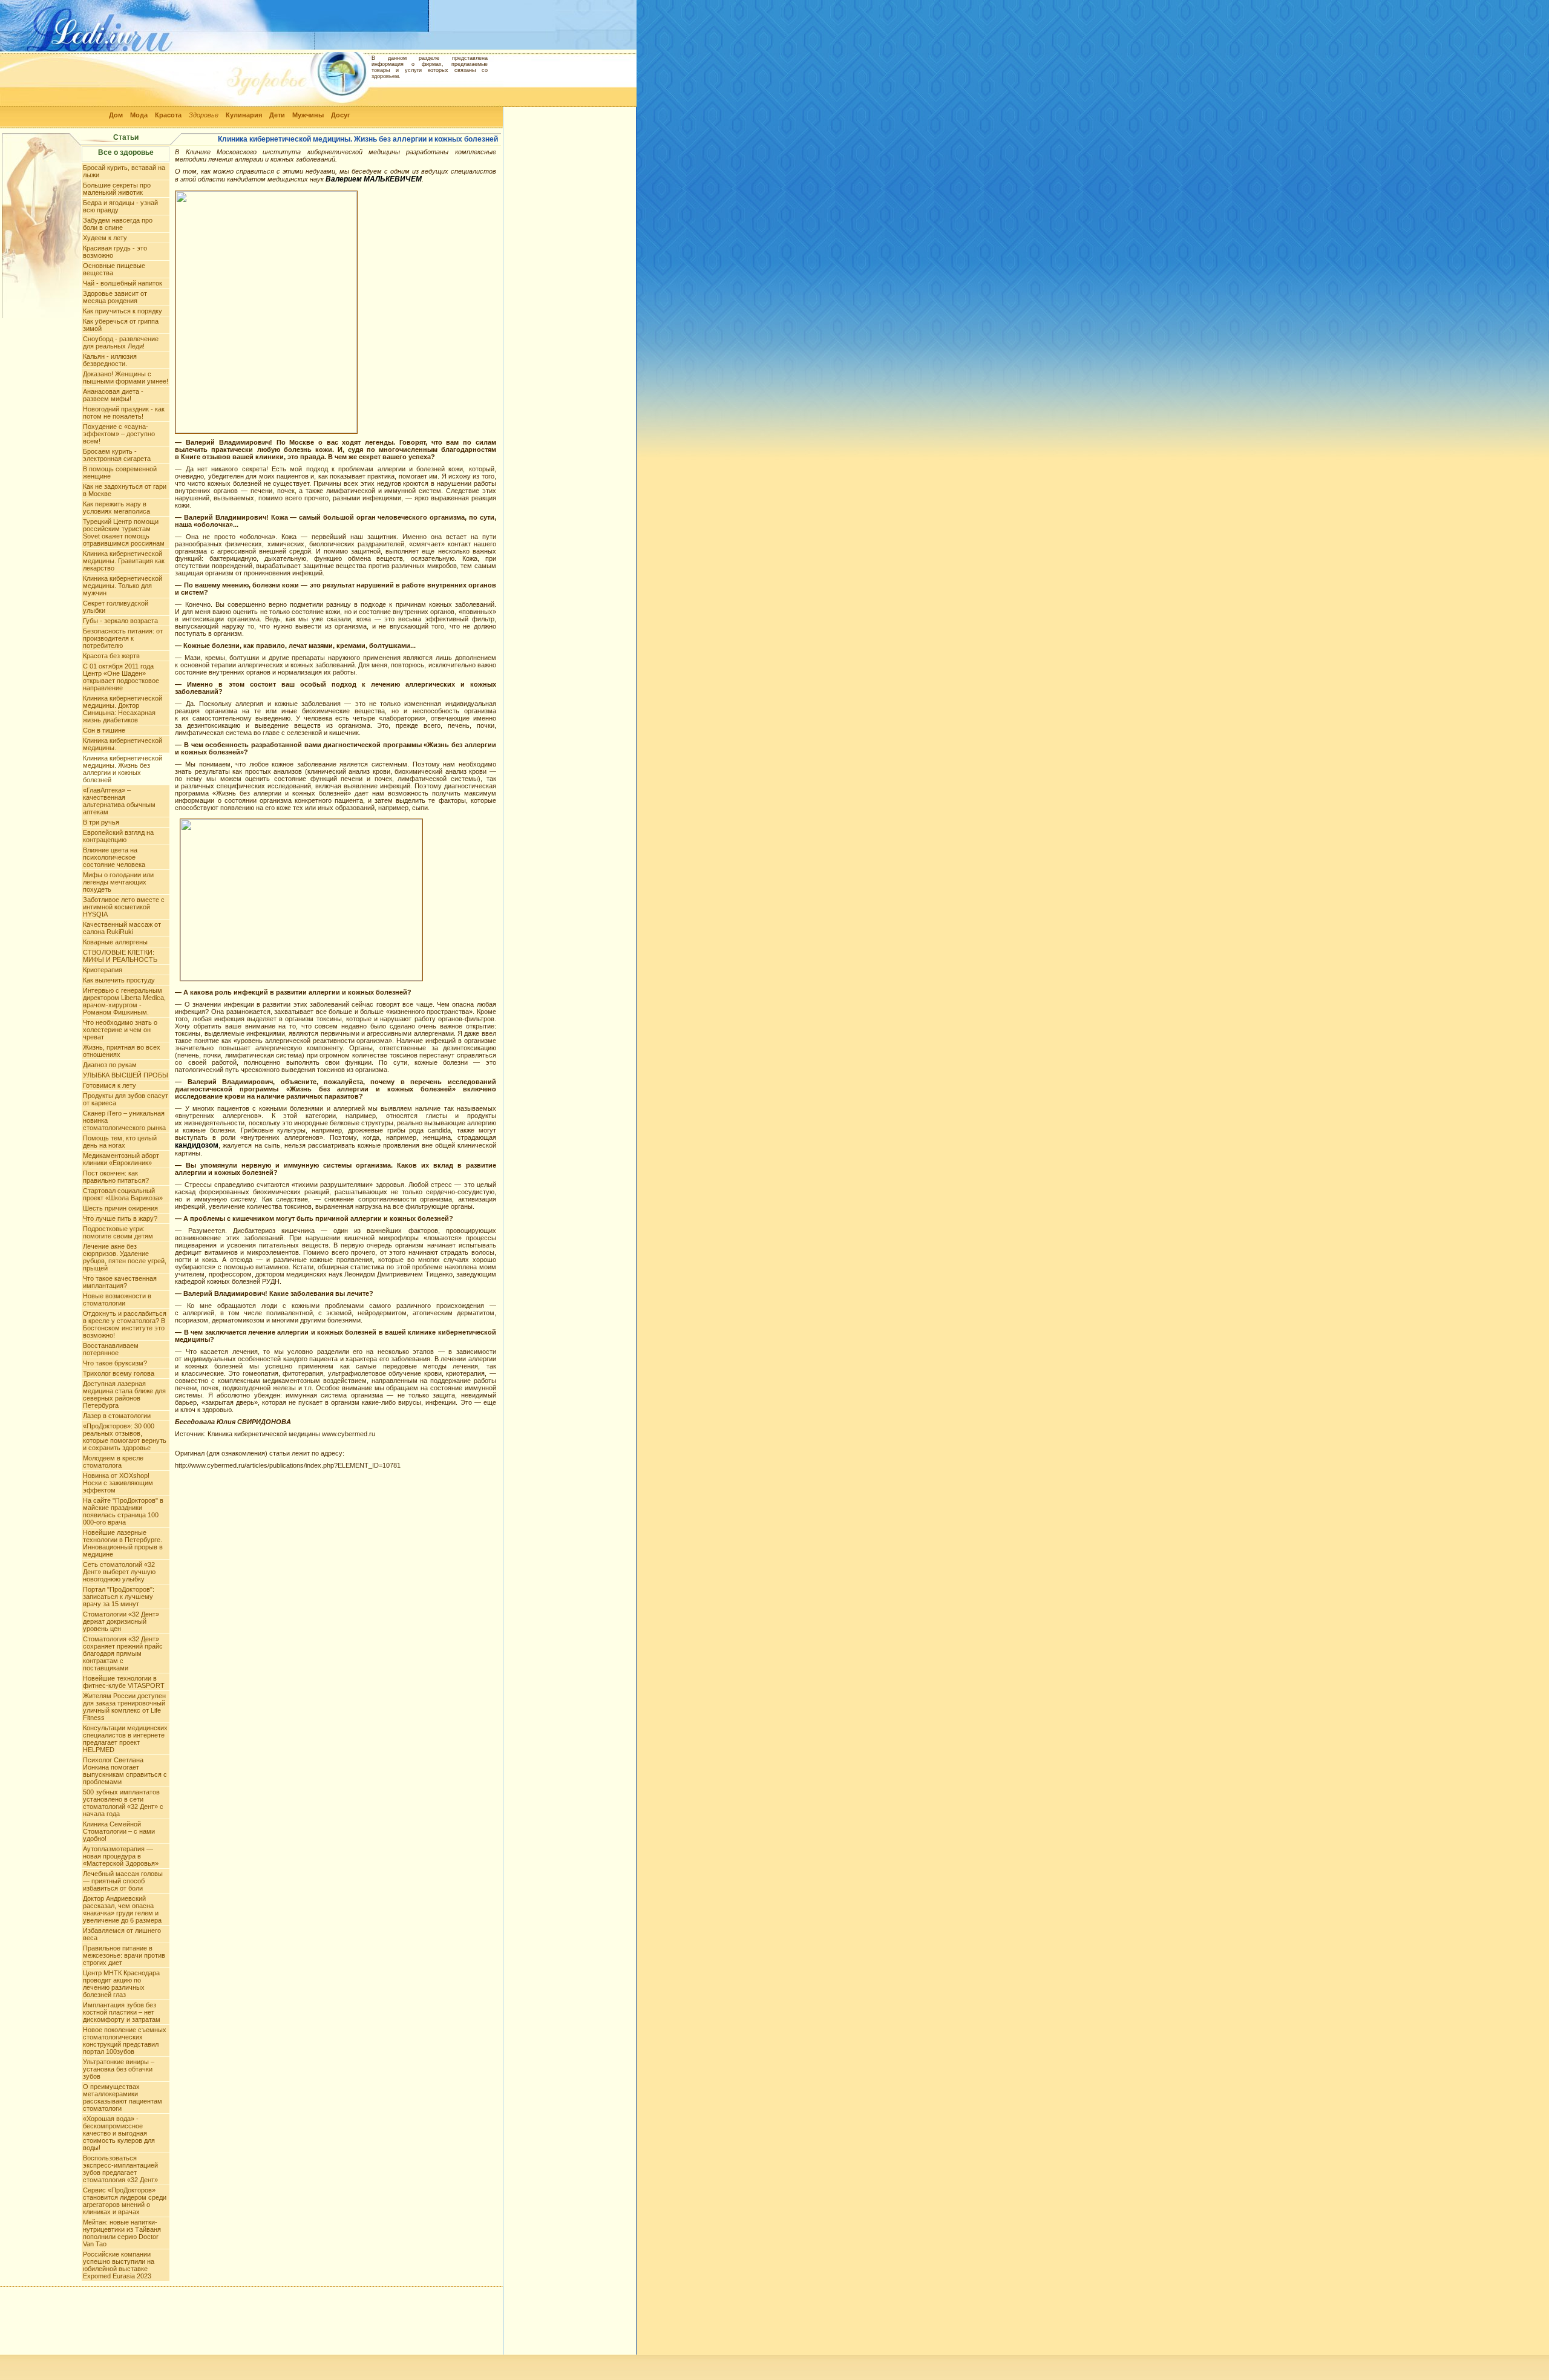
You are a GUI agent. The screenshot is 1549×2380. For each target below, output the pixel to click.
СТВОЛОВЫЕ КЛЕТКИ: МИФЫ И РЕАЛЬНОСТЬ (120, 956)
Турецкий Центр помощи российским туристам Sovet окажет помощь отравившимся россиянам (124, 532)
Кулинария (244, 115)
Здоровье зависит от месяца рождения (115, 297)
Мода (139, 115)
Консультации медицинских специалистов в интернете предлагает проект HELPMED (125, 1739)
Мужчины (308, 115)
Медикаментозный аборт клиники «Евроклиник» (121, 1159)
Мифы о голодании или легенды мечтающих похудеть (118, 882)
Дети (277, 115)
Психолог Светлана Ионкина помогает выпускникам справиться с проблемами (125, 1771)
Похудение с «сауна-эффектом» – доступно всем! (119, 434)
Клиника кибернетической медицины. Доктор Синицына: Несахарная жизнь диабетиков (123, 709)
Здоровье (204, 115)
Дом (116, 115)
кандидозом (197, 1145)
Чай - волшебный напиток (123, 283)
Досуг (341, 115)
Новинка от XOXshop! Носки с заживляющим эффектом (118, 1483)
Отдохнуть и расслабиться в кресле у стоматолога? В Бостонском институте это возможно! (125, 1324)
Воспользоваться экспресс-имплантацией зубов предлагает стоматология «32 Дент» (120, 2169)
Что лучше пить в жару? (120, 1218)
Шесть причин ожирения (120, 1208)
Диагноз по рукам (110, 1065)
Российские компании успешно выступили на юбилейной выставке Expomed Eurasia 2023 (119, 2265)
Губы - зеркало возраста (120, 621)
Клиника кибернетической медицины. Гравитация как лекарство (124, 561)
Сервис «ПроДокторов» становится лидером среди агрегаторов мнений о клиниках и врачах (125, 2201)
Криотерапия (103, 970)
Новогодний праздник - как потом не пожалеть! (124, 413)
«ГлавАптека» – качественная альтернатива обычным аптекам (119, 801)
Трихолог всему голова (119, 1373)
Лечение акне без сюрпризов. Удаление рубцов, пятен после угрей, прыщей (125, 1257)
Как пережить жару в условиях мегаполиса (116, 508)
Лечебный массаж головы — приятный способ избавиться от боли (123, 1881)
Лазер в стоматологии (117, 1416)
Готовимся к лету (110, 1085)
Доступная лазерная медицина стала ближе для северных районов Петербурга (124, 1394)
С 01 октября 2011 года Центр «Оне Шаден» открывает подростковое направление (121, 677)
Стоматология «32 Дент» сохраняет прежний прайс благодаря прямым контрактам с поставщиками (123, 1653)
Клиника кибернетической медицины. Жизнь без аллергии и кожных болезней (123, 769)
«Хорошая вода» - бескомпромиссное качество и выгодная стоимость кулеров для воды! (119, 2133)
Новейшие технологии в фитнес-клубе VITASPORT (124, 1682)
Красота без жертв (111, 656)
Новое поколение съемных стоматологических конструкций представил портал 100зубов (125, 2041)
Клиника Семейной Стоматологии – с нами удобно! (119, 1831)
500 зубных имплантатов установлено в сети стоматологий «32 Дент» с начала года (123, 1803)
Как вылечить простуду (119, 980)
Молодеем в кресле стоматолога (113, 1462)
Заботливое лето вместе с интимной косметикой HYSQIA (124, 907)
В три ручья (101, 822)
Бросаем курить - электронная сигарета (117, 455)
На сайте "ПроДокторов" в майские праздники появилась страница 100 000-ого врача (123, 1511)
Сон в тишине (104, 730)
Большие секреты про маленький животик (117, 189)
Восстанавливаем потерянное (111, 1349)
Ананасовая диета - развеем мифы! (113, 395)
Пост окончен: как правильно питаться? (116, 1177)
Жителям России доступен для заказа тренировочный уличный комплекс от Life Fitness (124, 1707)
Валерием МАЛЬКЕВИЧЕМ (374, 179)
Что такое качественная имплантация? (120, 1282)
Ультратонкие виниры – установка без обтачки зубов (119, 2069)
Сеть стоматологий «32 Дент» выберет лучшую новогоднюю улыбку (119, 1572)
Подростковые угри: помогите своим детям (118, 1232)
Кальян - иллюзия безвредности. (110, 360)
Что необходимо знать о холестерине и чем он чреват (120, 1030)
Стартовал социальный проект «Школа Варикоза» (123, 1194)
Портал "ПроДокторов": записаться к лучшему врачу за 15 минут (119, 1597)
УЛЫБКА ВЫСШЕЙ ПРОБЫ (126, 1075)
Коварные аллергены (115, 942)
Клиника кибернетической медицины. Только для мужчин (123, 586)
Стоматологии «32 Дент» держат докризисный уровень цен (121, 1621)
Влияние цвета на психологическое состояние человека (114, 857)
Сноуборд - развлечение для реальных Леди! (121, 342)
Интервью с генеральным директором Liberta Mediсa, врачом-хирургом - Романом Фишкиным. (124, 1001)
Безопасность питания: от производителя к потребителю (123, 638)
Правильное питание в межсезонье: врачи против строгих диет (124, 1955)
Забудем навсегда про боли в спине (118, 224)
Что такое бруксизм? (115, 1363)
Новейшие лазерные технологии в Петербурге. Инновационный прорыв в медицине (123, 1543)
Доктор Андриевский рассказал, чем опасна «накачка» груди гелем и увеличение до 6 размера (122, 1909)
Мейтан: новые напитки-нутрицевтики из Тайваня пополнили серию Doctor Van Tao (122, 2233)
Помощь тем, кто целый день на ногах (120, 1142)
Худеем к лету (105, 238)
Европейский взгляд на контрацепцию (118, 836)
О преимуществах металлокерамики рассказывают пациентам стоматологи (123, 2097)
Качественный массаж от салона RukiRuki (122, 928)
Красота (168, 115)
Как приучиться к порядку (123, 311)
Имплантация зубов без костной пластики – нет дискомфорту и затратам (122, 2012)
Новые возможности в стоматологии (117, 1300)
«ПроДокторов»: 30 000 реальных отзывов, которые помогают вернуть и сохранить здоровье (125, 1437)
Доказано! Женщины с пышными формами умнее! (126, 378)
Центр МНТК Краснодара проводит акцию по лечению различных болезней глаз (121, 1984)
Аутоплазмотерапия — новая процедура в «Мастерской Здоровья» (121, 1856)
